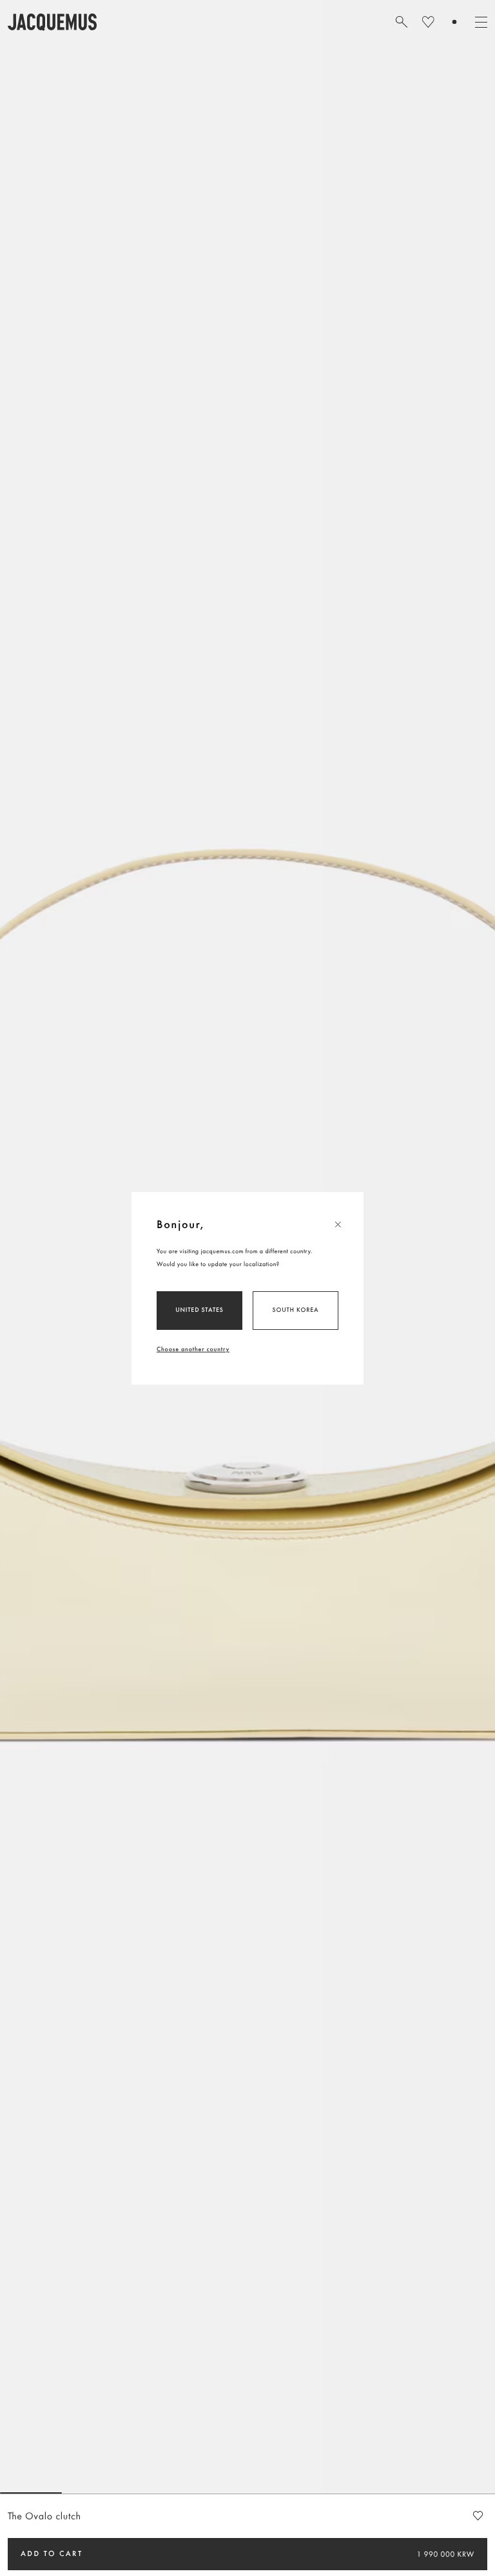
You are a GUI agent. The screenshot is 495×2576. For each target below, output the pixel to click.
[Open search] (402, 22)
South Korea (296, 1310)
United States (199, 1310)
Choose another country (193, 1349)
